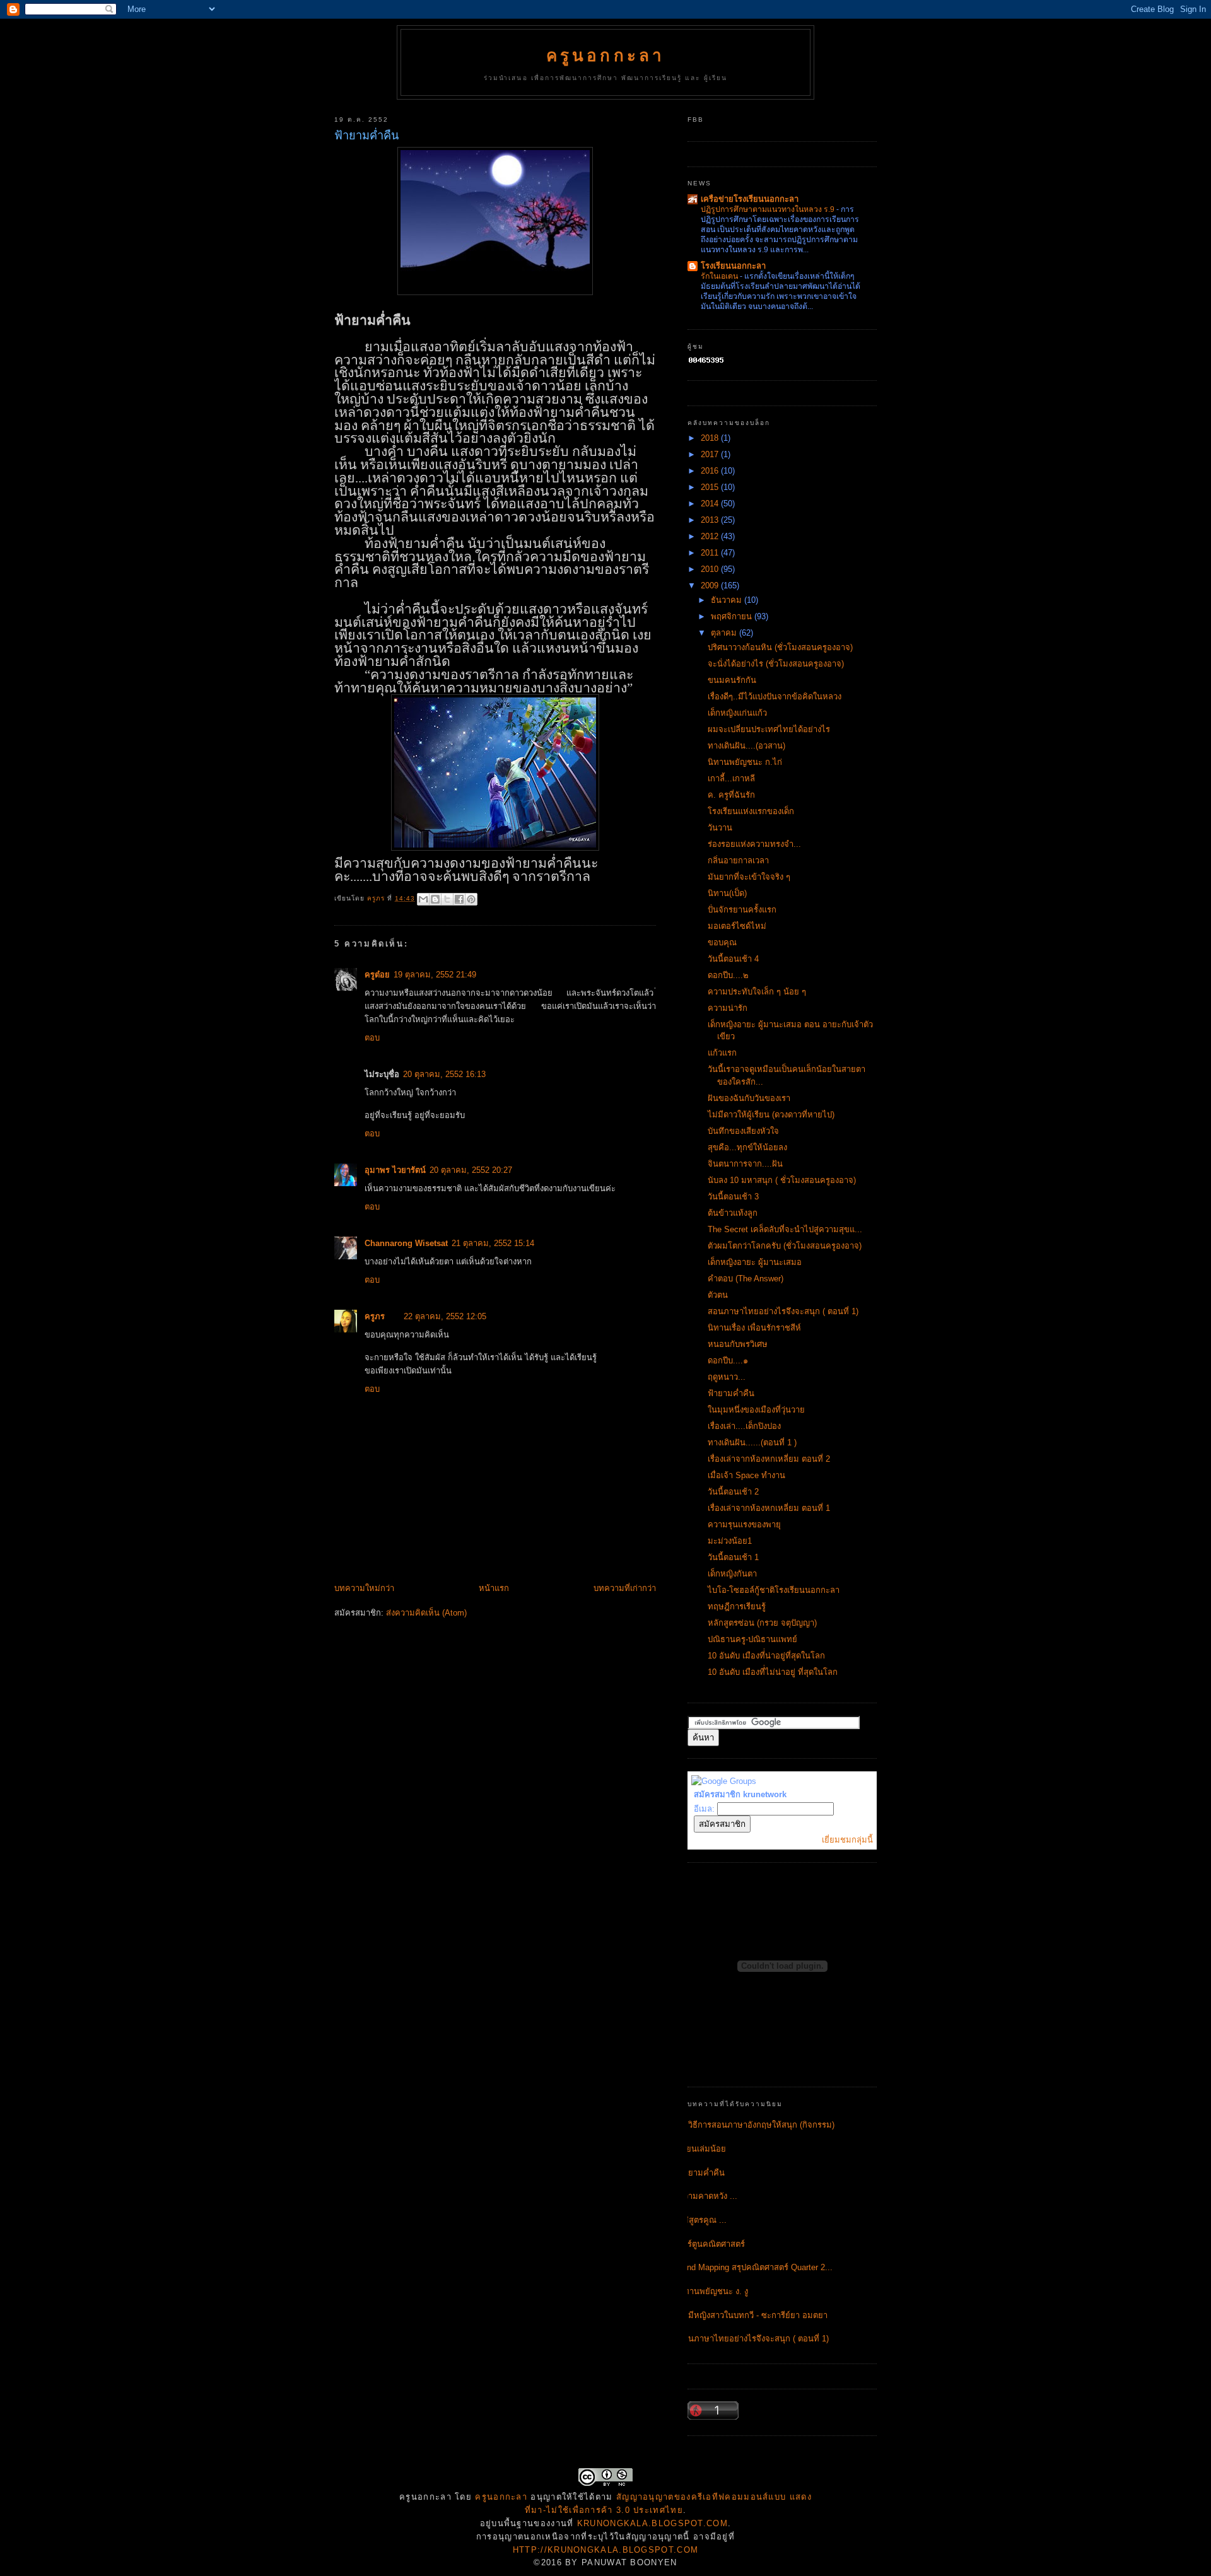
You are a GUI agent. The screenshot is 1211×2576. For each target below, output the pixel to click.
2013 (711, 520)
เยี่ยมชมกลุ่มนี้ (847, 1840)
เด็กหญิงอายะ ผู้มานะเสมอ (755, 1262)
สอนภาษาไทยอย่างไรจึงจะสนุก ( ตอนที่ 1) (783, 1311)
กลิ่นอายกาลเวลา (738, 860)
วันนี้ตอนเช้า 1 (733, 1557)
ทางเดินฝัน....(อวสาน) (746, 746)
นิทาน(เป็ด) (727, 893)
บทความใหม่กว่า (364, 1588)
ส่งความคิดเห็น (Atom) (426, 1613)
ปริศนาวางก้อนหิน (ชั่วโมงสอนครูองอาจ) (780, 647)
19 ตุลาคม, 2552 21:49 (435, 975)
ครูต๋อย (377, 975)
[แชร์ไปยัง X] (447, 899)
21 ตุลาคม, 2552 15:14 (493, 1243)
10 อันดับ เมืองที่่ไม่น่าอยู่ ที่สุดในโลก (773, 1672)
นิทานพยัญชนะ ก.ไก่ (745, 762)
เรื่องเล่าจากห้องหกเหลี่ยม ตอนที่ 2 (769, 1459)
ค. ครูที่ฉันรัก (731, 795)
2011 (711, 553)
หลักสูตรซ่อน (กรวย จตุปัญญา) (762, 1623)
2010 (711, 569)
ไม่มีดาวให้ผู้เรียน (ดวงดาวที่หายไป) (771, 1115)
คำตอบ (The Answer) (746, 1279)
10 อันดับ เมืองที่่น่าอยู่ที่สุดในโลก (766, 1656)
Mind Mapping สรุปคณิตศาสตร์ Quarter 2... (755, 2267)
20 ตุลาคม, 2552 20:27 (471, 1170)
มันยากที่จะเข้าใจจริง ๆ (749, 877)
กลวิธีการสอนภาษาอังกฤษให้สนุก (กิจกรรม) (756, 2125)
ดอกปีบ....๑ (728, 1361)
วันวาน (720, 828)
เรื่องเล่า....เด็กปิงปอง (744, 1426)
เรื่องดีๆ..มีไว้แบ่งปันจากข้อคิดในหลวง (775, 696)
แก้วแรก (722, 1053)
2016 (711, 471)
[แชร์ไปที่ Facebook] (459, 899)
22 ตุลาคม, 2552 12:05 (445, 1316)
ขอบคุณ (722, 942)
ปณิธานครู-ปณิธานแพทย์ (752, 1639)
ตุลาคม (725, 633)
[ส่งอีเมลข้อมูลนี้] (423, 899)
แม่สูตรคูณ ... (702, 2220)
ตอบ (372, 1038)
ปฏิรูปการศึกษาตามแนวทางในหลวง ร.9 (769, 209)
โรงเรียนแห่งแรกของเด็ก (751, 811)
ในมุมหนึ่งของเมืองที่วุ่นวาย (756, 1410)
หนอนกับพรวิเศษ (738, 1344)
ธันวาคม (728, 600)
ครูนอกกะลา (606, 55)
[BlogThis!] (435, 899)
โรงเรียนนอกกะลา (733, 266)
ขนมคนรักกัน (732, 680)
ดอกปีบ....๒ (728, 975)
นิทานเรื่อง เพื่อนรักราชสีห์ (754, 1328)
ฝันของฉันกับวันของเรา (749, 1098)
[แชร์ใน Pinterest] (471, 899)
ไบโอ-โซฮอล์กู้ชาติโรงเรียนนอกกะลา (774, 1590)
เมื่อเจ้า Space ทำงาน (746, 1475)
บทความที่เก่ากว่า (625, 1588)
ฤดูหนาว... (727, 1377)
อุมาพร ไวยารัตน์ (395, 1170)
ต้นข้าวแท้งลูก (733, 1213)
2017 (711, 454)
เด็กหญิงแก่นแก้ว (737, 713)
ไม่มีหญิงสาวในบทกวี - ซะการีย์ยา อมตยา (753, 2315)
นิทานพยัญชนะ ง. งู (713, 2291)
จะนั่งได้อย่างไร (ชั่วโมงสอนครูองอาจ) (776, 664)
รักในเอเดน (720, 276)
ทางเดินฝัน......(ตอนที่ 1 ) (752, 1442)
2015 (711, 487)
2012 (711, 536)
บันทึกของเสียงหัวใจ (743, 1131)
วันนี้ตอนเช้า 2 (733, 1492)
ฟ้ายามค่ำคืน (731, 1393)
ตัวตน (718, 1295)
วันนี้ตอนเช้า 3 (733, 1197)
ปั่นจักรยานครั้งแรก (742, 910)
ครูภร (375, 1316)
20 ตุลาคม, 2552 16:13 (444, 1074)
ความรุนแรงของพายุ (744, 1524)
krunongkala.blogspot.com (652, 2523)
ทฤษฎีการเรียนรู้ (737, 1606)
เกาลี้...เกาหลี (731, 778)
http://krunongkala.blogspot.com (605, 2550)
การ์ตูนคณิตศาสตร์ (711, 2244)
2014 (711, 504)
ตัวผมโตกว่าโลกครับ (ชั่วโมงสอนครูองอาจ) (785, 1246)
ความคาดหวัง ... (708, 2196)
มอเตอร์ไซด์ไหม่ (737, 926)
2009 (711, 586)
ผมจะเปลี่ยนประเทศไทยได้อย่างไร (769, 729)
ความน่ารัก (728, 1008)
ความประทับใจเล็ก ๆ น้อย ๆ (757, 992)
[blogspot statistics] (706, 362)
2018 (711, 438)
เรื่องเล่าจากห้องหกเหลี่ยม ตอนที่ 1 (769, 1508)
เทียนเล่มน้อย (702, 2149)
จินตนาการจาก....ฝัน (745, 1164)
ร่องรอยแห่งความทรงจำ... (754, 844)
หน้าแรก (494, 1588)
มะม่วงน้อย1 (730, 1541)
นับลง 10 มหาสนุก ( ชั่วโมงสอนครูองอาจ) (782, 1180)
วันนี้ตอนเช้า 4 (733, 959)
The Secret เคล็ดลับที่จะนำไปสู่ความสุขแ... (785, 1229)
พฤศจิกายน (733, 616)
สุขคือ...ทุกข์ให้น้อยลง (747, 1147)
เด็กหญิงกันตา (732, 1574)
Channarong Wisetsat (406, 1243)
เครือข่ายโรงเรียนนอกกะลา (750, 199)
